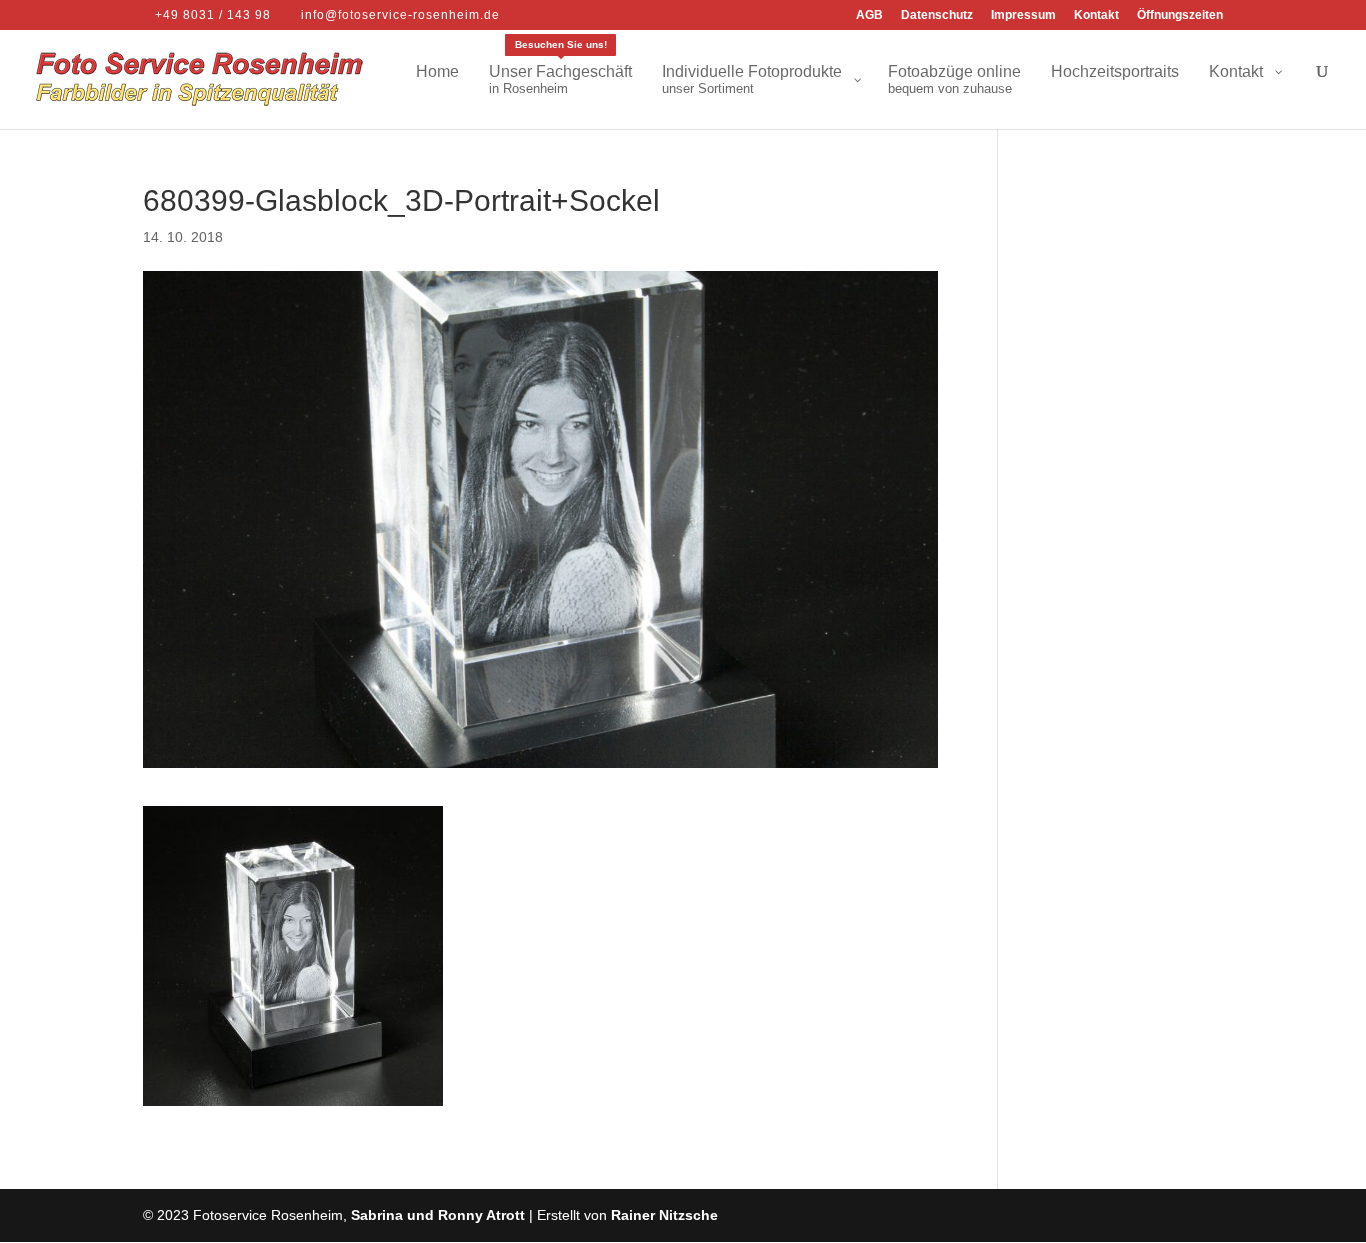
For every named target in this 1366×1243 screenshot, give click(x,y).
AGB (869, 15)
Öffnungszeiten (1180, 15)
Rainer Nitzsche (664, 1215)
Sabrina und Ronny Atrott (438, 1215)
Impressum (1023, 15)
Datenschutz (937, 15)
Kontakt (1096, 15)
